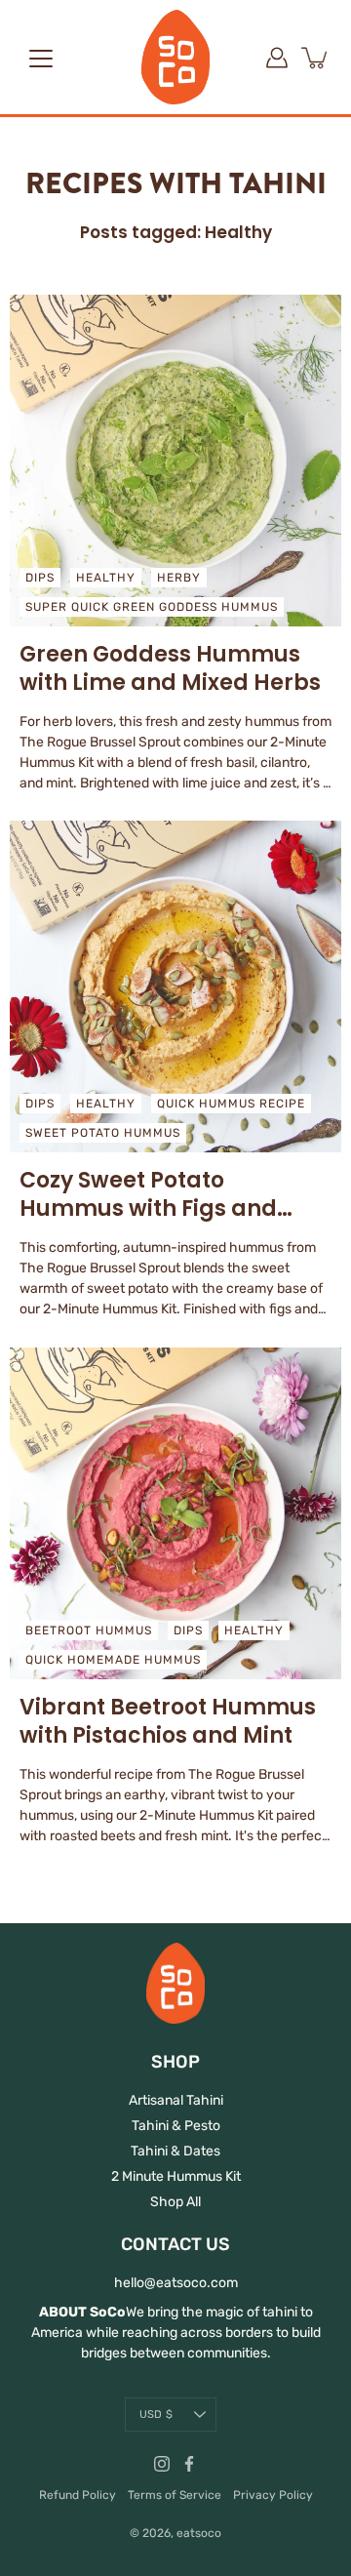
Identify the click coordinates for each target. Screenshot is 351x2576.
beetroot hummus (89, 1630)
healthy (106, 578)
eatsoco (199, 2533)
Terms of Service (175, 2495)
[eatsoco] (175, 57)
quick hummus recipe (231, 1104)
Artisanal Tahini (176, 2100)
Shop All (175, 2202)
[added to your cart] (316, 58)
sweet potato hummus (103, 1133)
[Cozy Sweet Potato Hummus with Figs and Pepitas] (175, 986)
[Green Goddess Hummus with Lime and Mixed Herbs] (175, 461)
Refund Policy (78, 2495)
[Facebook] (189, 2464)
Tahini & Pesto (176, 2126)
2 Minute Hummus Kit (176, 2176)
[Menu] (41, 59)
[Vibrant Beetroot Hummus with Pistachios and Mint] (175, 1513)
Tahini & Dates (175, 2151)
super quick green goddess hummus (152, 607)
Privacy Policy (273, 2495)
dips (40, 578)
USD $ (156, 2415)
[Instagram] (162, 2464)
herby (179, 578)
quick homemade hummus (113, 1660)
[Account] (277, 58)
